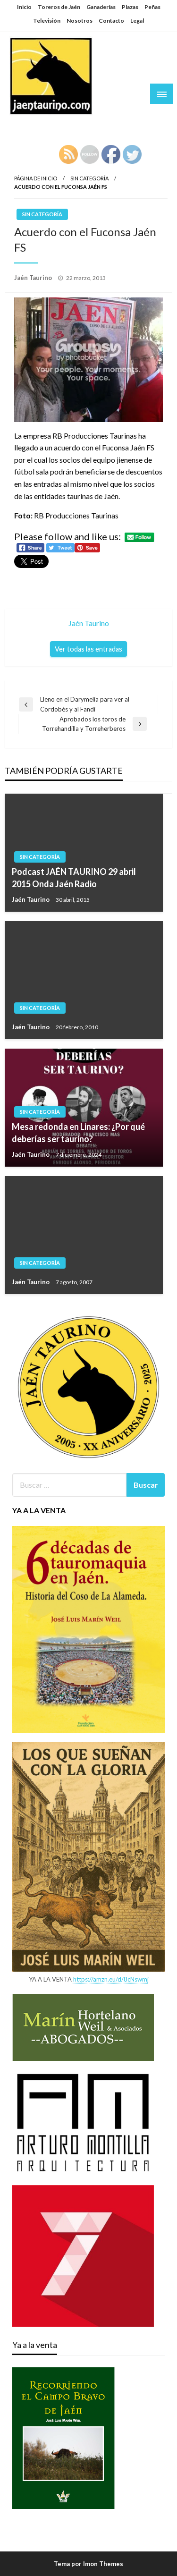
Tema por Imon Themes (88, 2564)
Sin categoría (89, 178)
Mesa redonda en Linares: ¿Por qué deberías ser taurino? (78, 1132)
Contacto (111, 21)
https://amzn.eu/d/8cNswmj (111, 1979)
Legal (137, 21)
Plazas (130, 7)
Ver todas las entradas (88, 649)
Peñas (152, 7)
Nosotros (80, 21)
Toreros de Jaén (59, 7)
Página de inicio (36, 178)
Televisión (47, 21)
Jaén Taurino (38, 125)
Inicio (24, 7)
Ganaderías (101, 7)
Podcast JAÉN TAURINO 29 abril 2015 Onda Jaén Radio (74, 877)
